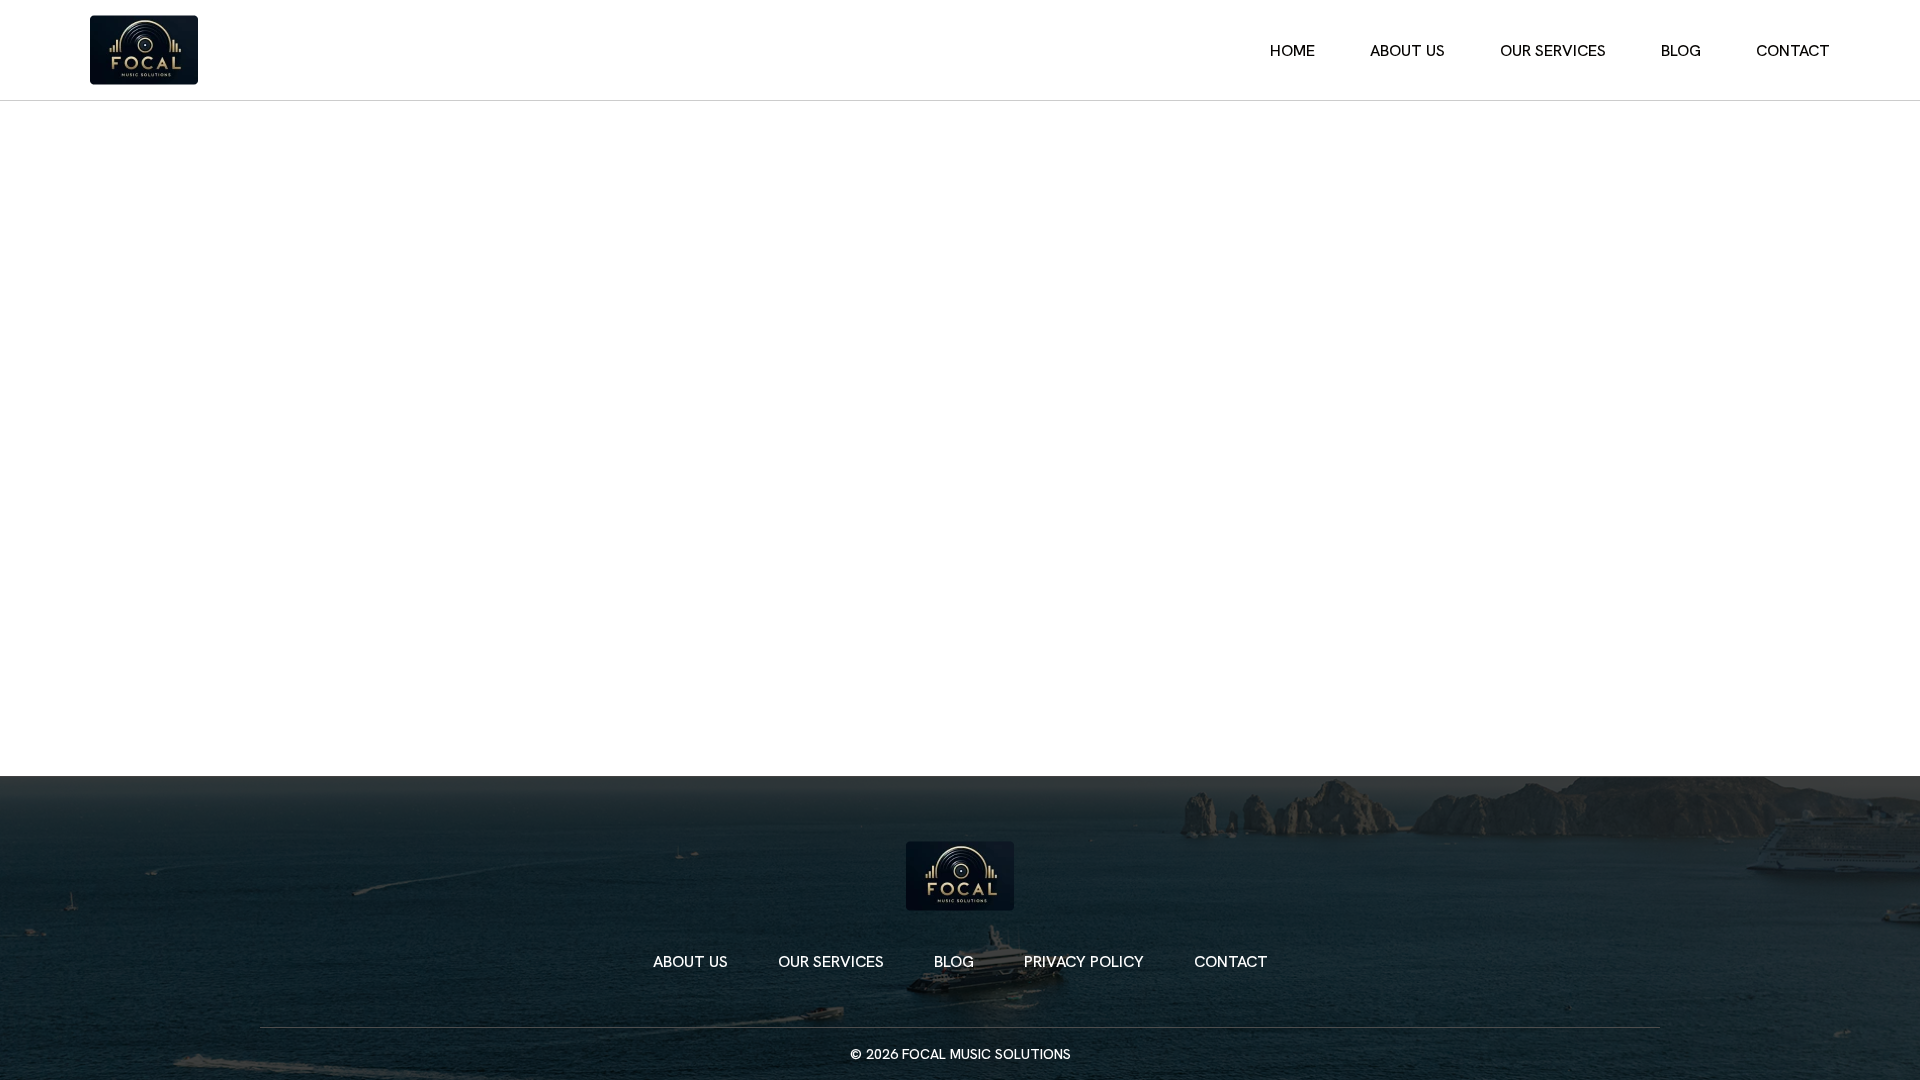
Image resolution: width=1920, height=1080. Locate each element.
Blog (1681, 50)
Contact (1793, 50)
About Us (1407, 50)
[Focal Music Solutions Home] (144, 50)
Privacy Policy (1084, 961)
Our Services (1553, 50)
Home (1292, 50)
